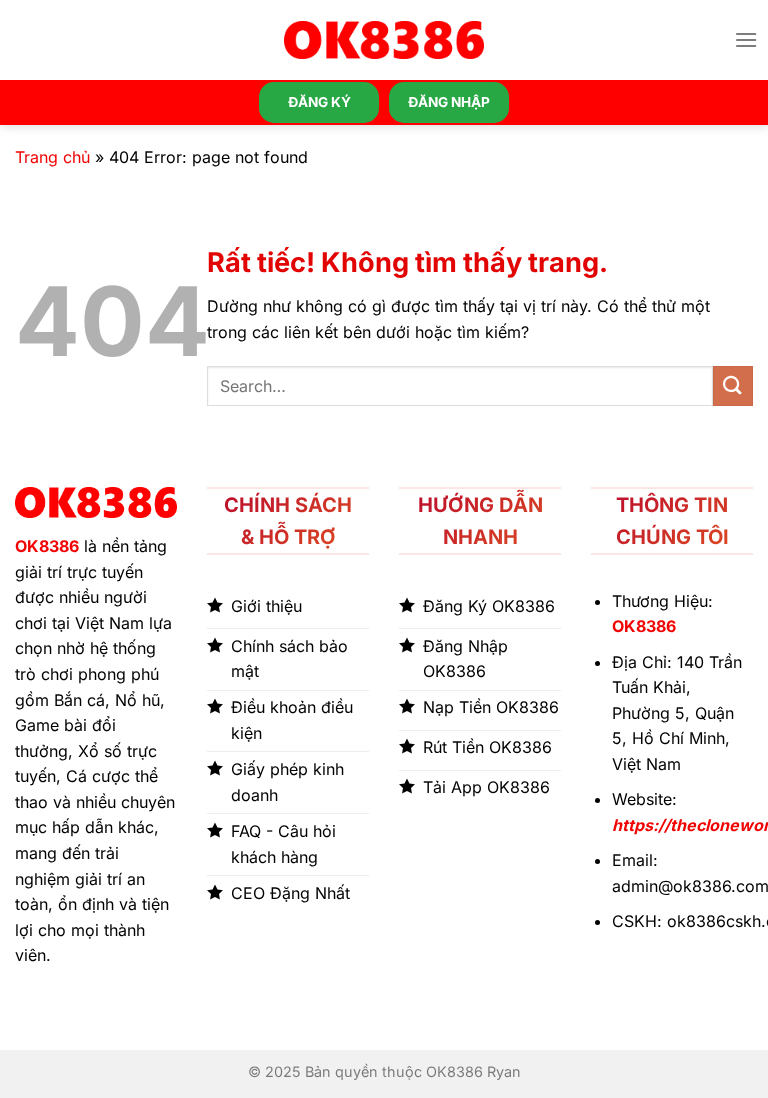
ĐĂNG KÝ (319, 102)
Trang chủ (52, 157)
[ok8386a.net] (384, 40)
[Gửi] (733, 385)
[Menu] (746, 39)
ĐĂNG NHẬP (449, 102)
